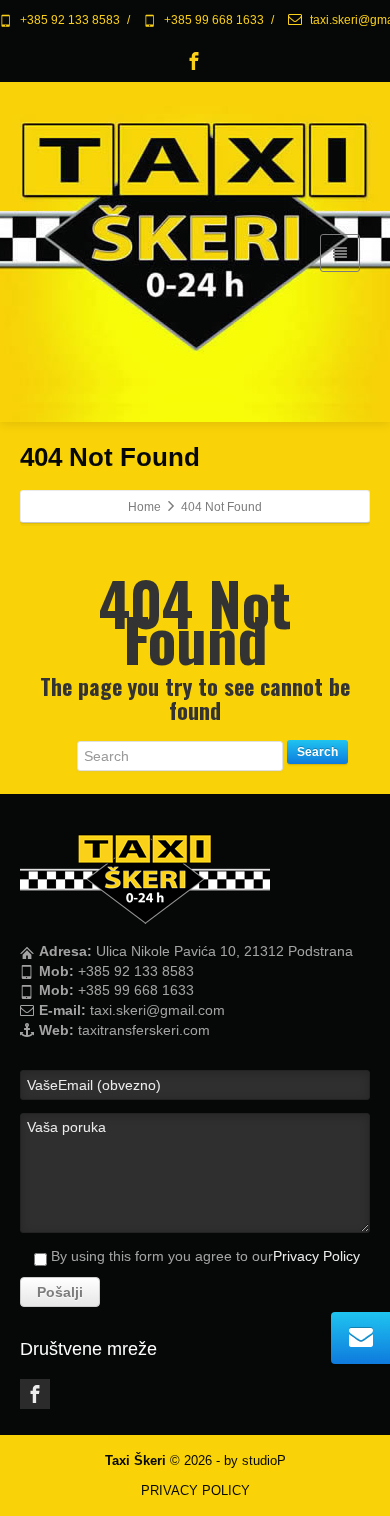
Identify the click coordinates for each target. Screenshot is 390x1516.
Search (317, 752)
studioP (264, 1460)
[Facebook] (194, 61)
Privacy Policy (316, 1256)
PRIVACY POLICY (195, 1490)
